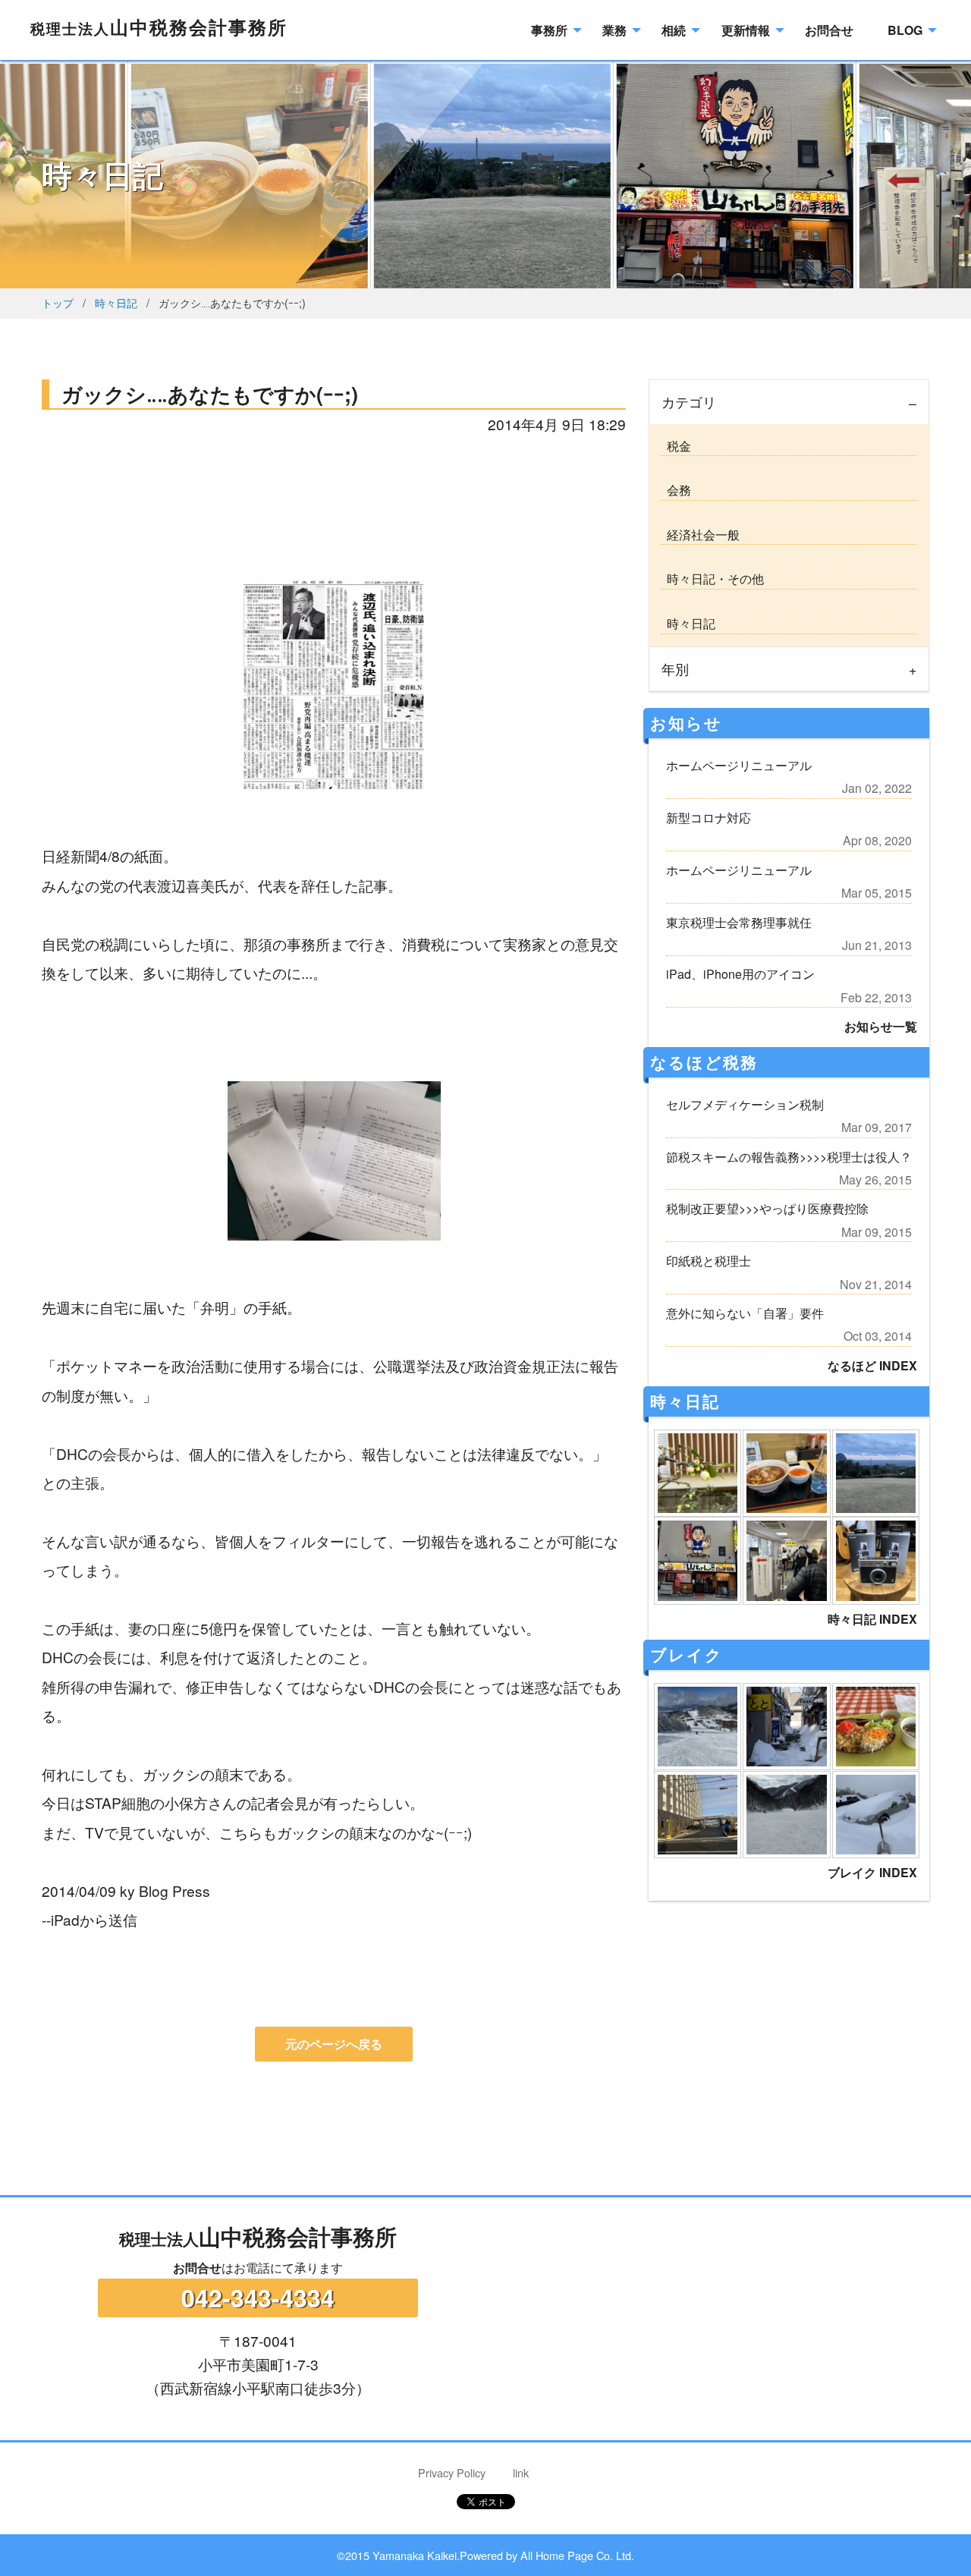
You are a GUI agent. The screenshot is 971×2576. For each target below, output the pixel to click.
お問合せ (197, 2268)
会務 (676, 490)
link (521, 2472)
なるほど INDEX (872, 1365)
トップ (58, 302)
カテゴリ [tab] (689, 402)
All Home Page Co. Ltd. (577, 2555)
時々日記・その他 (712, 579)
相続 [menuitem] (674, 30)
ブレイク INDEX (872, 1872)
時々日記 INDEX (872, 1619)
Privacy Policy (452, 2472)
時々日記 (116, 302)
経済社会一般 (700, 535)
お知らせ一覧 (881, 1026)
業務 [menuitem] (614, 30)
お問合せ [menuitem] (829, 30)
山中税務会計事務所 (159, 27)
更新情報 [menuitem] (746, 30)
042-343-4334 (258, 2298)
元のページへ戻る (334, 2044)
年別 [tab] (675, 669)
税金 (676, 446)
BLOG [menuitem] (905, 30)
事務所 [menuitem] (549, 30)
